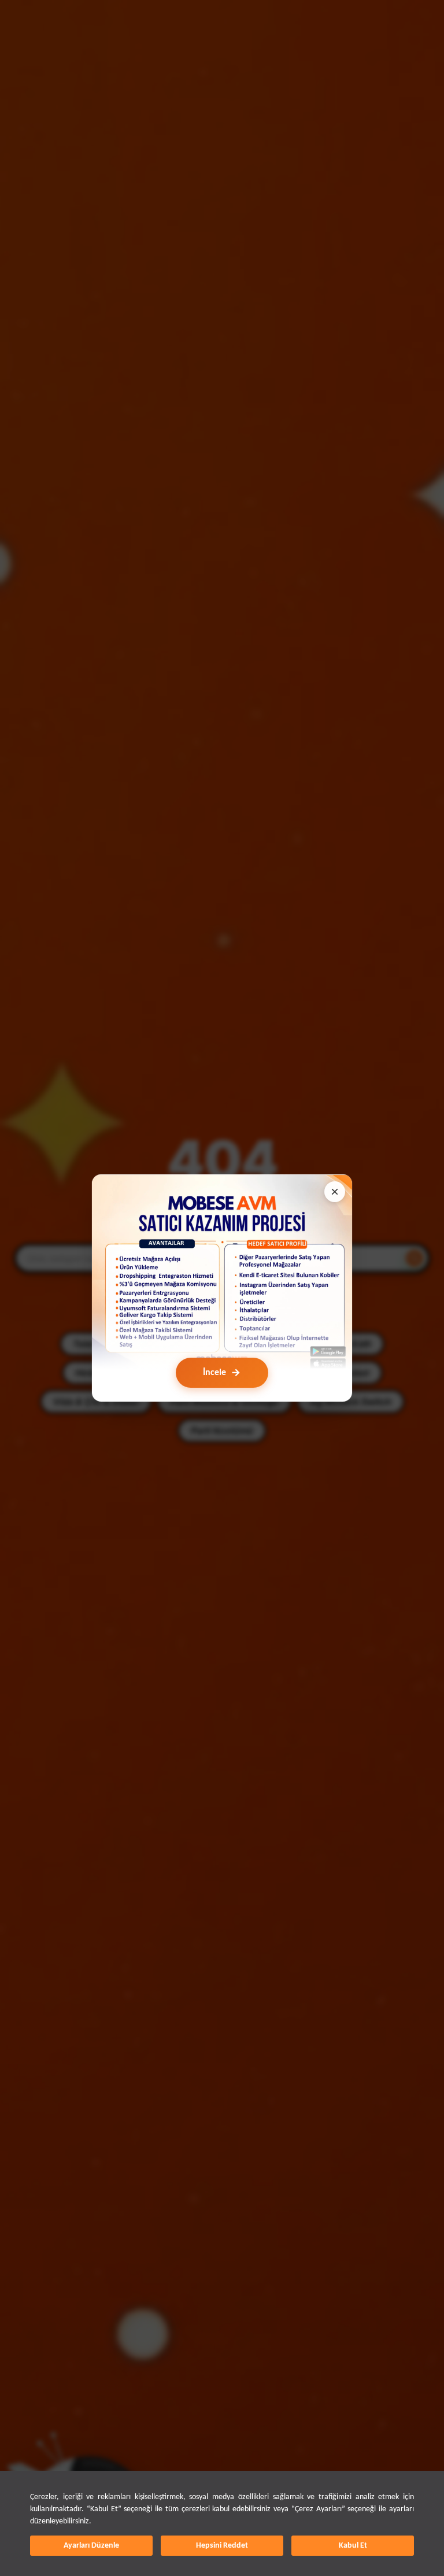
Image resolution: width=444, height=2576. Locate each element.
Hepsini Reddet (222, 2546)
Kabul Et (353, 2546)
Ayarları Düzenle (91, 2546)
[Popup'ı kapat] (335, 1192)
